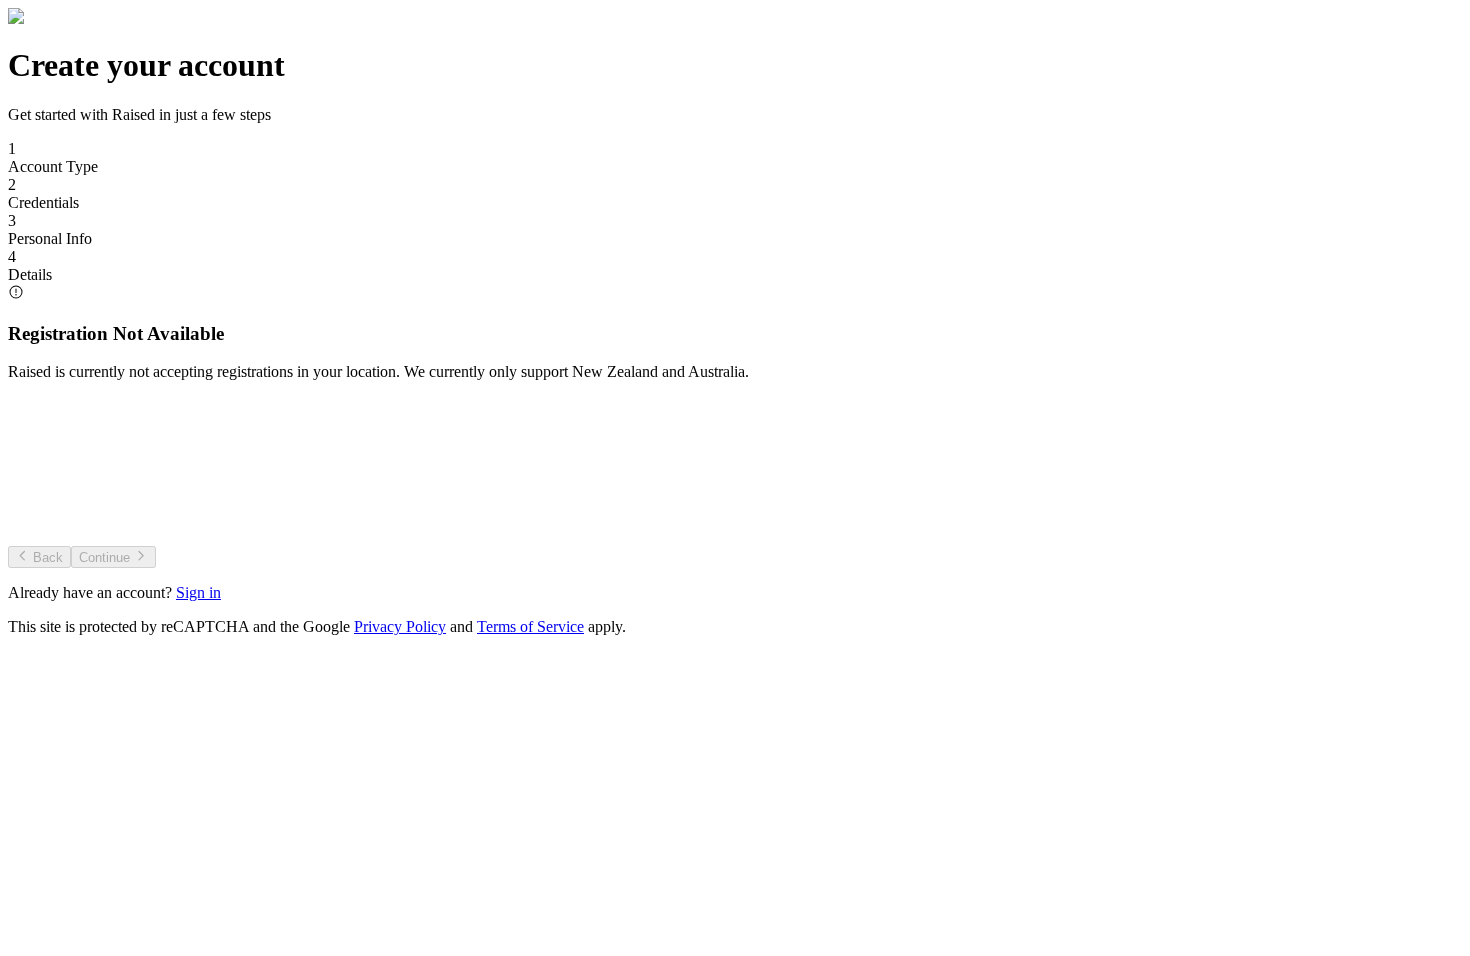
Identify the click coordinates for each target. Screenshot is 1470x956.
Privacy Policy (400, 626)
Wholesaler (1229, 493)
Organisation (736, 493)
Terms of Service (530, 626)
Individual (242, 493)
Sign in (198, 592)
